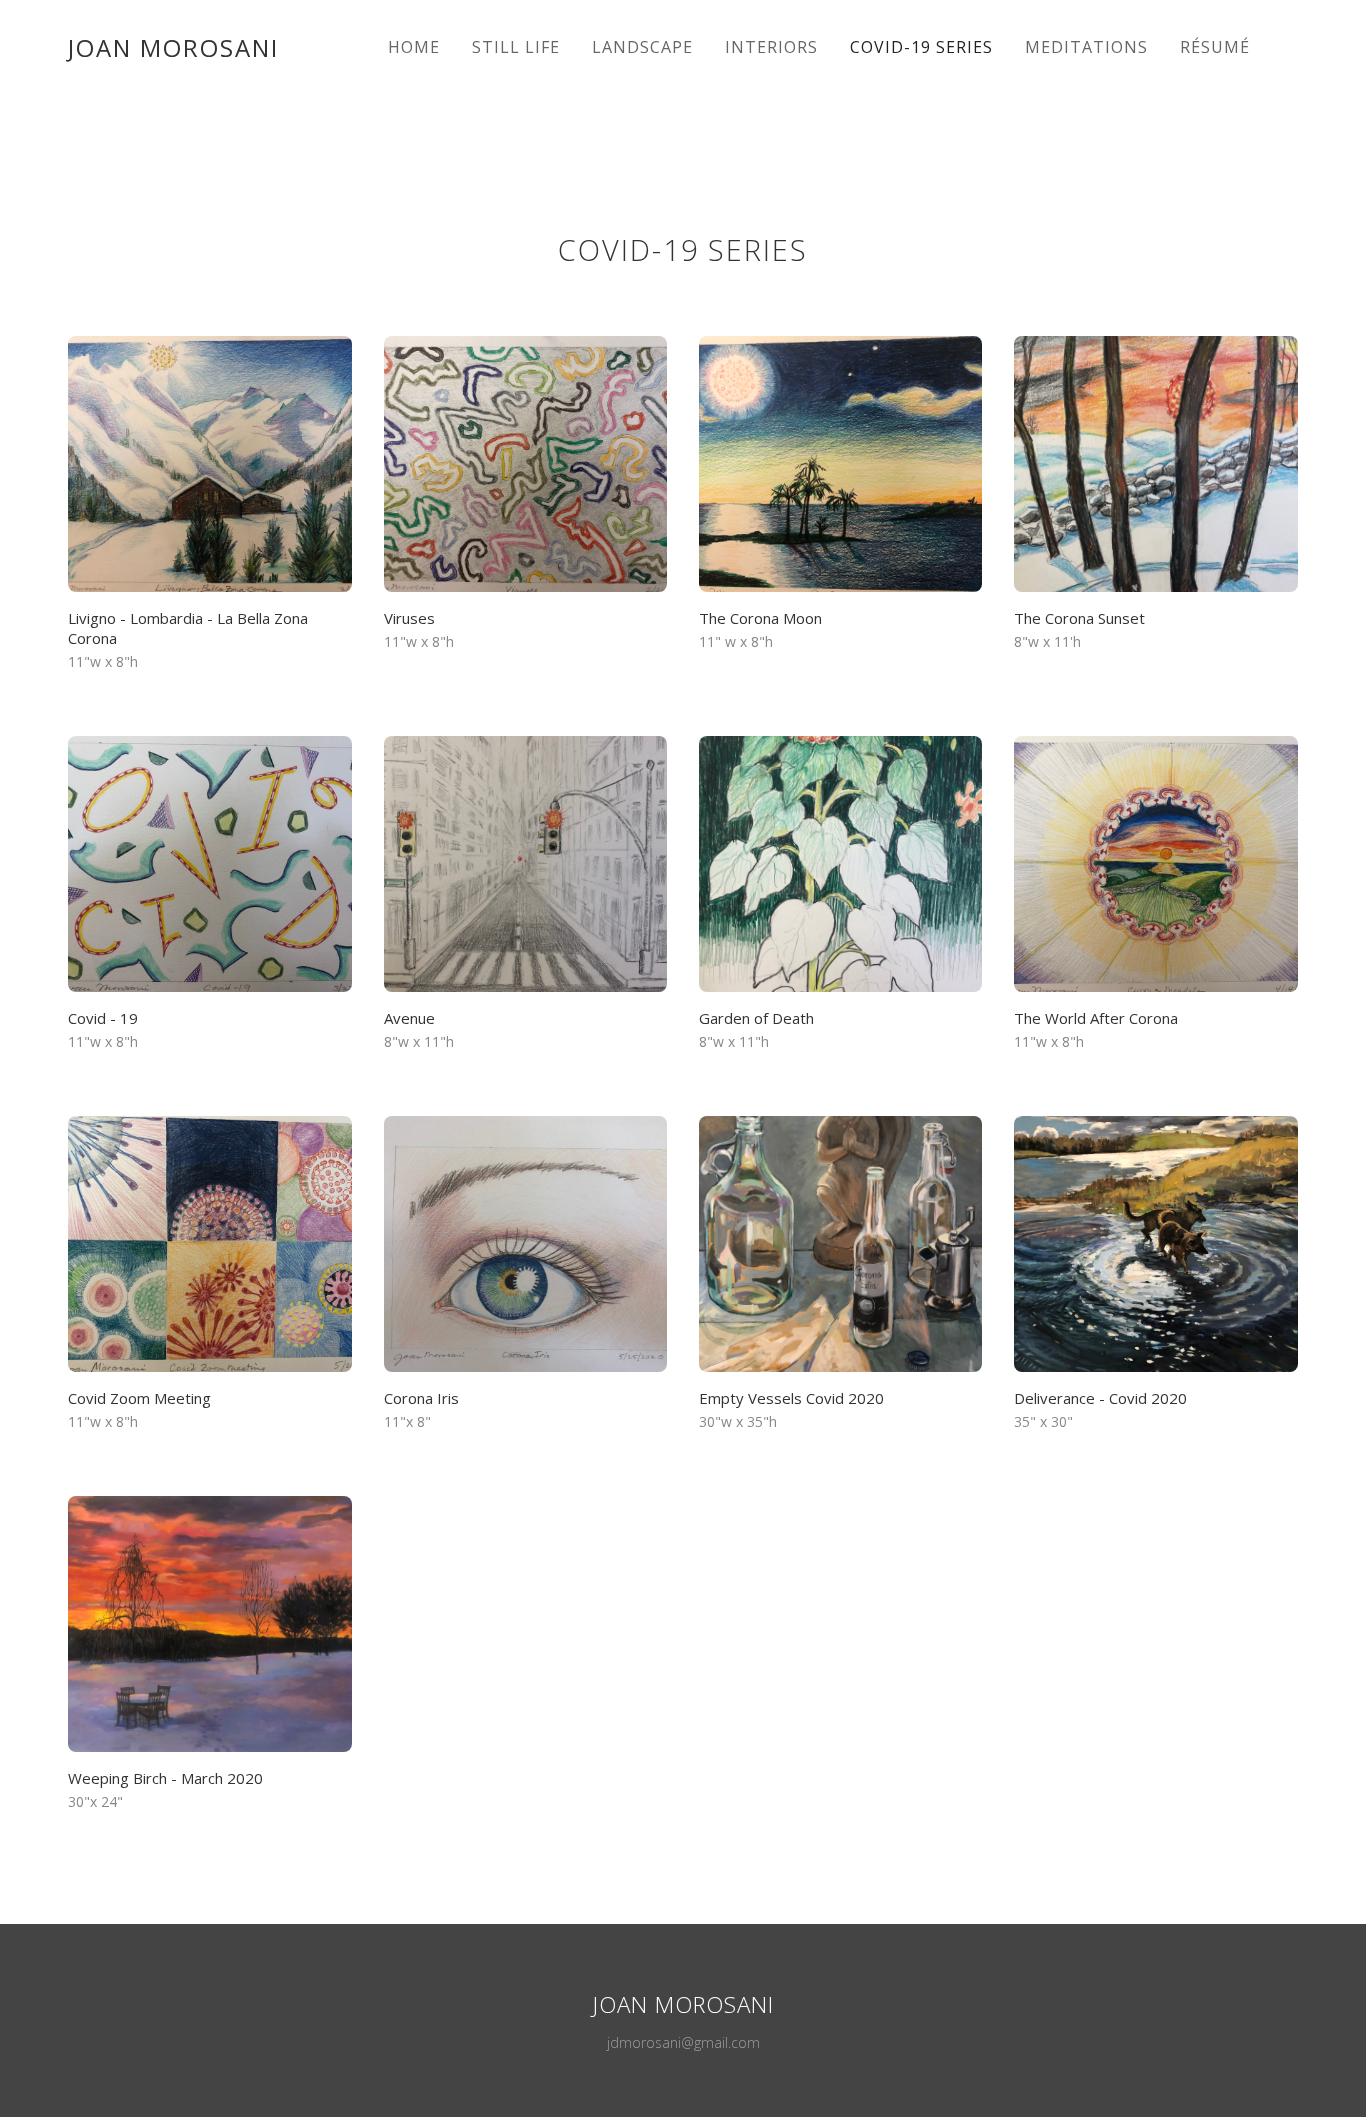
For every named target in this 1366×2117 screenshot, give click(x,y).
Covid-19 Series (921, 47)
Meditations (1086, 47)
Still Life (516, 47)
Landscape (642, 47)
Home (414, 47)
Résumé (1215, 47)
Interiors (771, 47)
